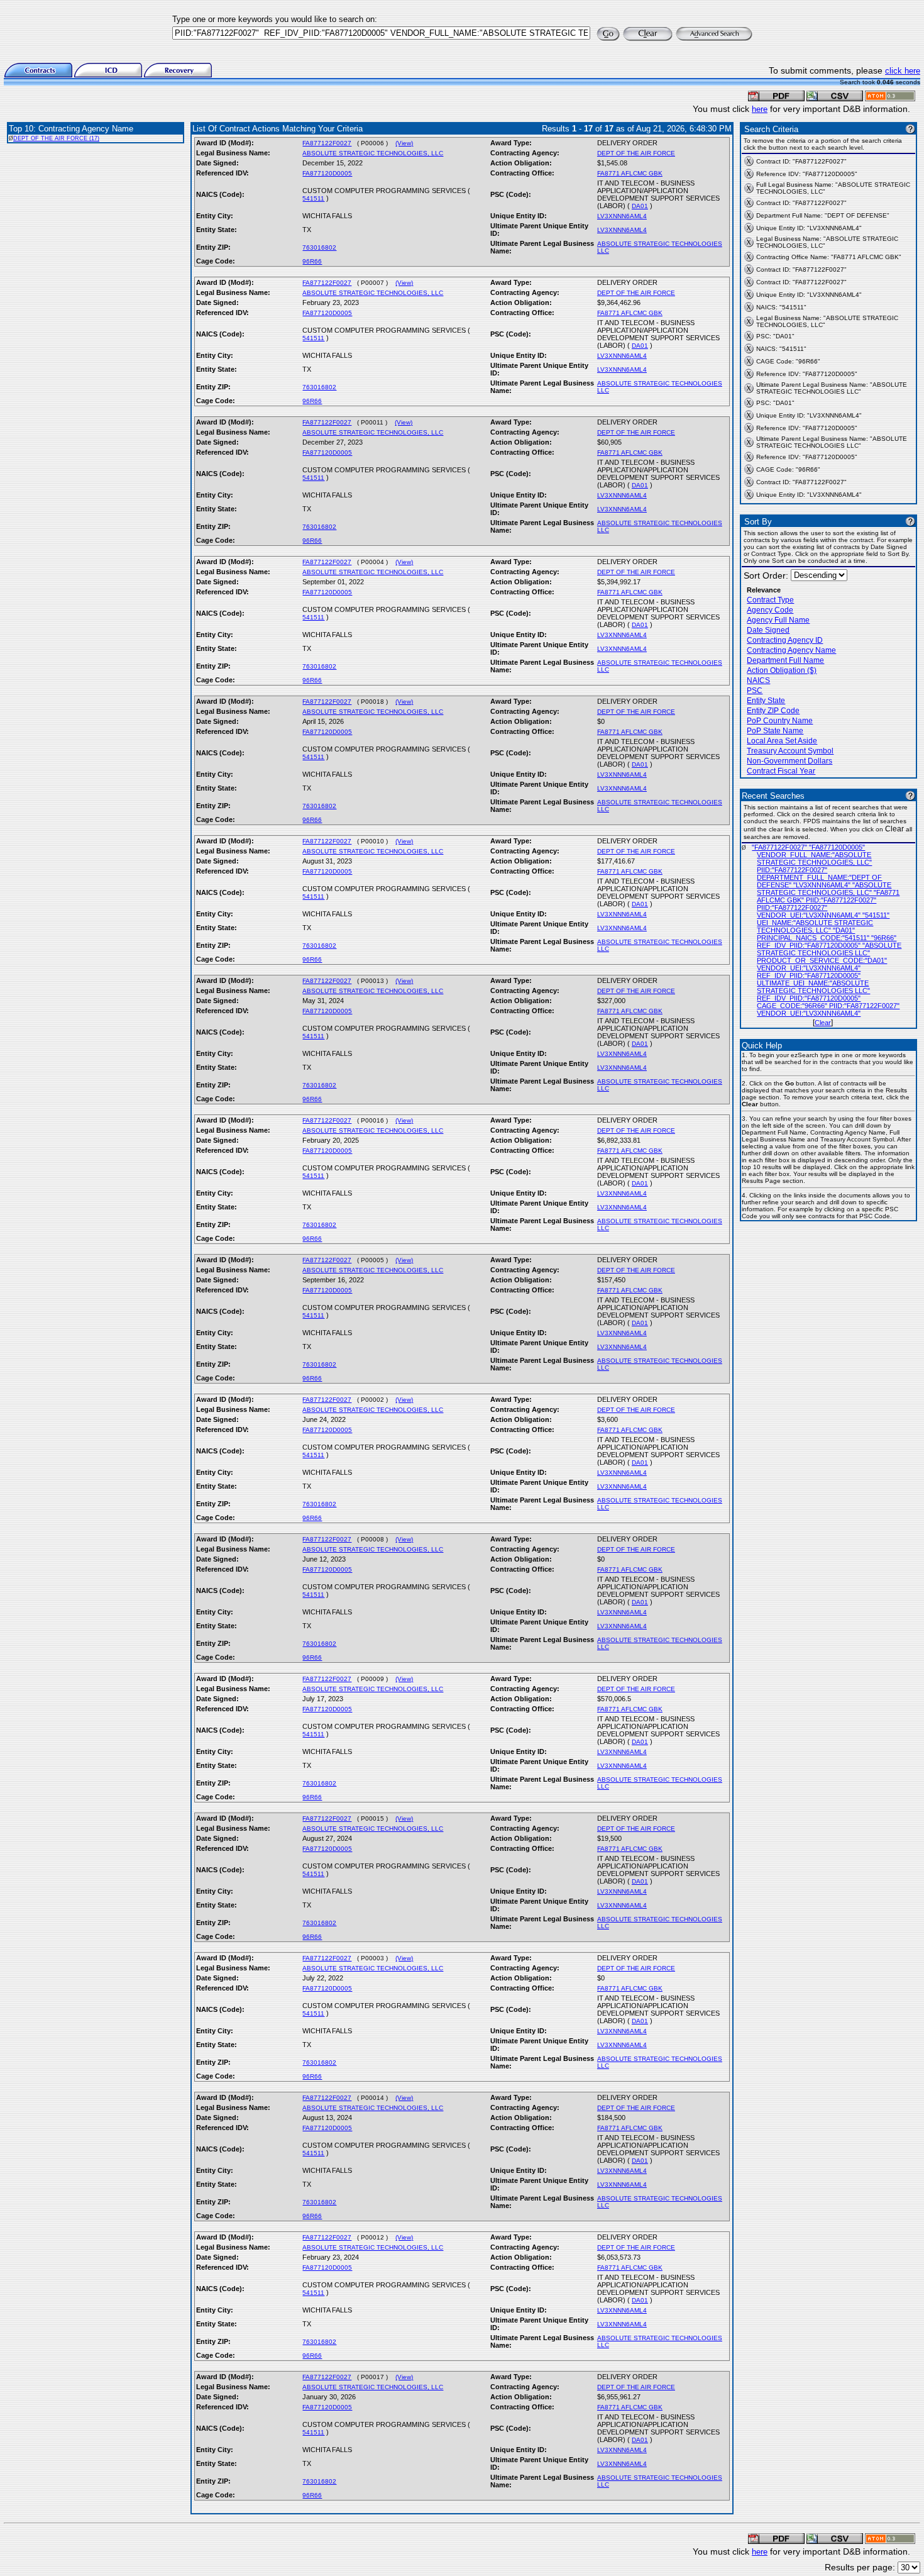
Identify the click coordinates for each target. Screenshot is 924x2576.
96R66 (312, 261)
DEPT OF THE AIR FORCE (636, 153)
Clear (823, 1023)
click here (903, 71)
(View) (404, 143)
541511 (313, 198)
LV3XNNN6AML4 (622, 216)
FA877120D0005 (327, 173)
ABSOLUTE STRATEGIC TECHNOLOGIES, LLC (373, 153)
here (760, 109)
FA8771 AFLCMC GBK (630, 173)
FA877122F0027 (327, 143)
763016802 (319, 247)
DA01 (640, 206)
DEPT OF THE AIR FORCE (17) (56, 138)
